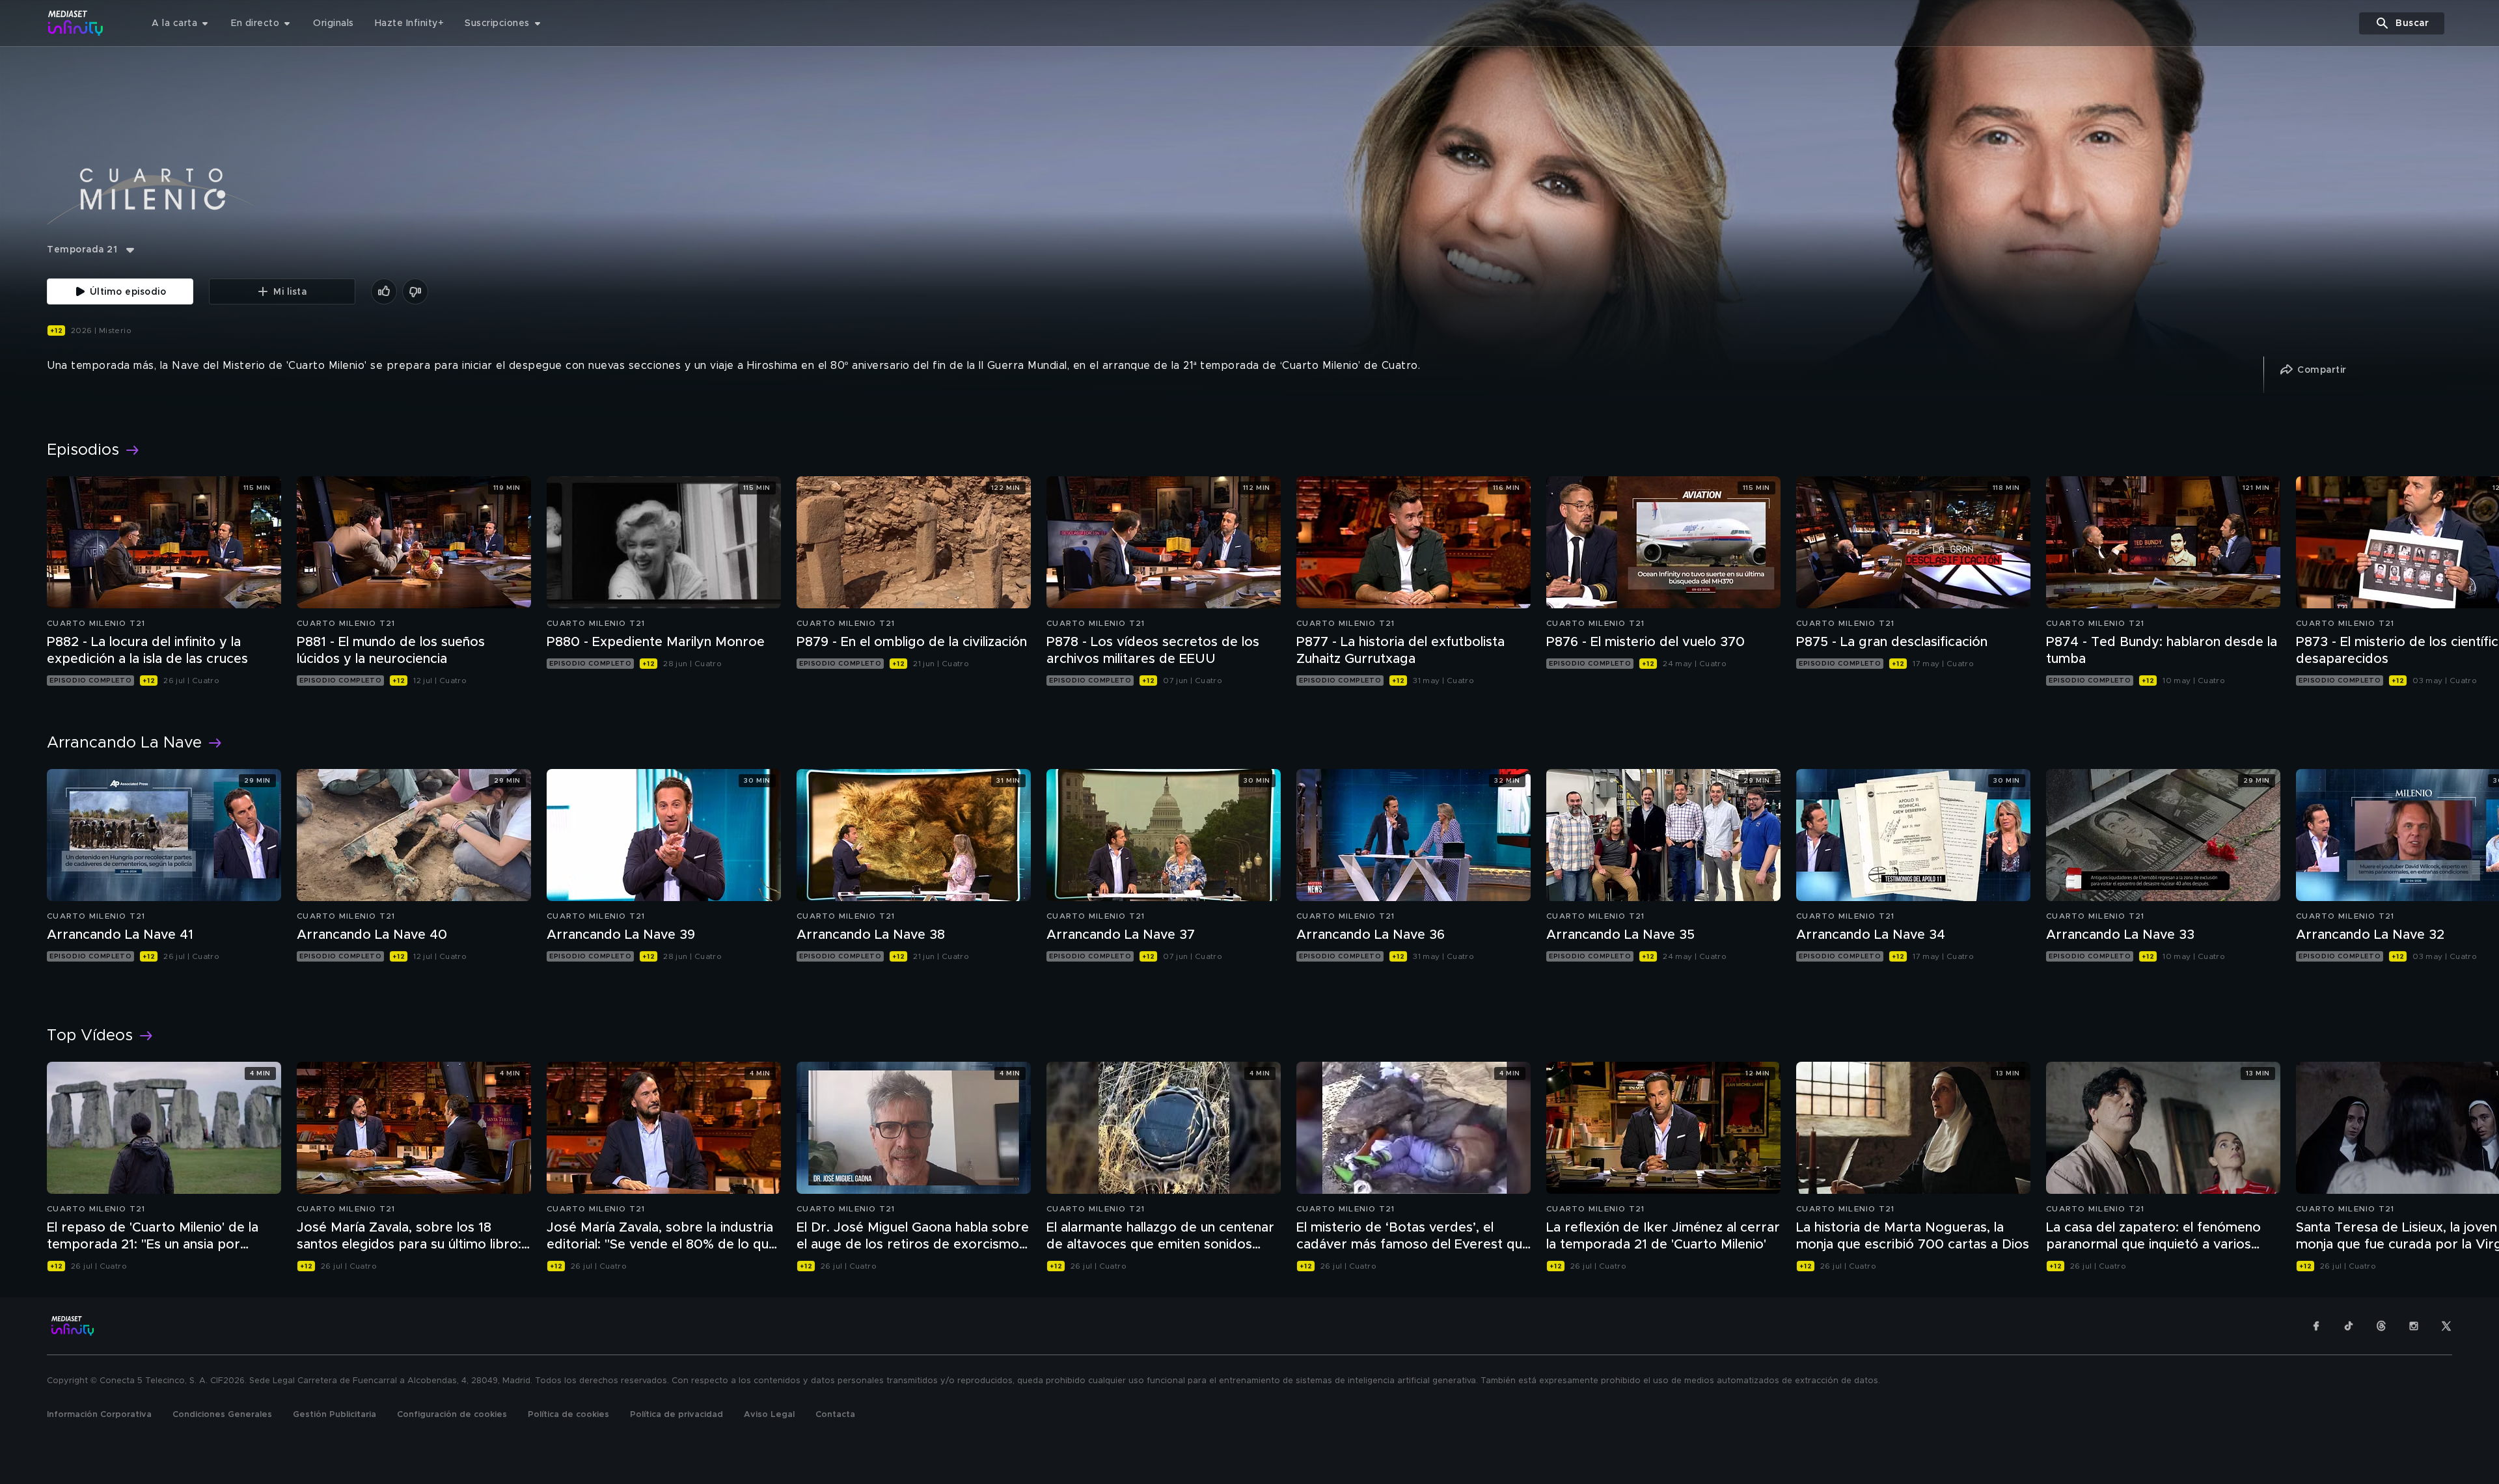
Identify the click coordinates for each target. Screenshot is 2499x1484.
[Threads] (2381, 1326)
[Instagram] (2414, 1326)
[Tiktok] (2349, 1326)
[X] (2446, 1326)
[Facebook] (2316, 1326)
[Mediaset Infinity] (76, 23)
